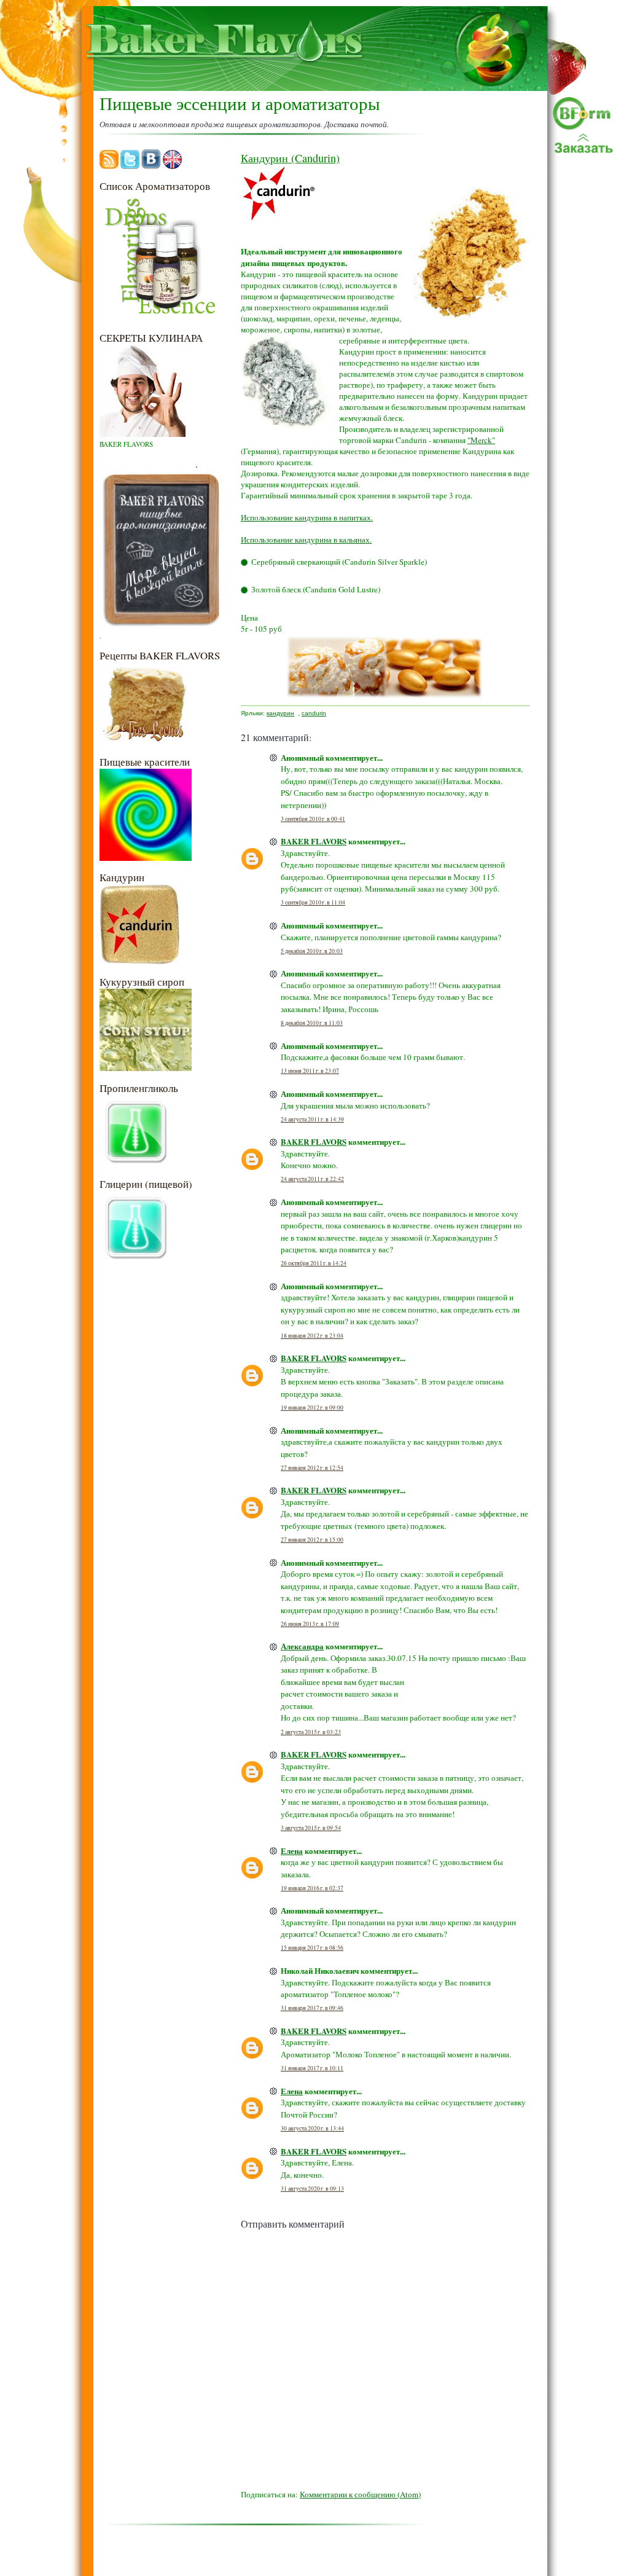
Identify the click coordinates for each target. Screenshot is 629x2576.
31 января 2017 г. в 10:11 (312, 2068)
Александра (302, 1646)
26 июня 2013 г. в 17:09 (310, 1624)
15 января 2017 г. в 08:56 (312, 1948)
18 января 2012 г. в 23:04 (312, 1336)
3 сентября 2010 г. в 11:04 (313, 902)
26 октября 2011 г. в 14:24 (314, 1263)
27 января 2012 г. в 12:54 (312, 1468)
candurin (314, 713)
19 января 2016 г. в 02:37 (312, 1888)
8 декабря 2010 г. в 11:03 (312, 1023)
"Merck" (481, 440)
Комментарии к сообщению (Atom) (360, 2494)
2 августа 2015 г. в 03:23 (311, 1732)
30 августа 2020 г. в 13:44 (312, 2128)
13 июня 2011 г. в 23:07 (310, 1071)
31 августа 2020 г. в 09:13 (312, 2189)
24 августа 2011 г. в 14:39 (312, 1119)
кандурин (280, 713)
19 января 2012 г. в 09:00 (312, 1408)
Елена (292, 1851)
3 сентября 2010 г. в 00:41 (313, 819)
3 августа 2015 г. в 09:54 (311, 1828)
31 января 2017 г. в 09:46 (312, 2008)
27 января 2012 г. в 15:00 (312, 1540)
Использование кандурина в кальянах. (306, 540)
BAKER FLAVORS (314, 841)
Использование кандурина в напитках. (307, 517)
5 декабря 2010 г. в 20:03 (312, 951)
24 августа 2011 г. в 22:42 (312, 1179)
